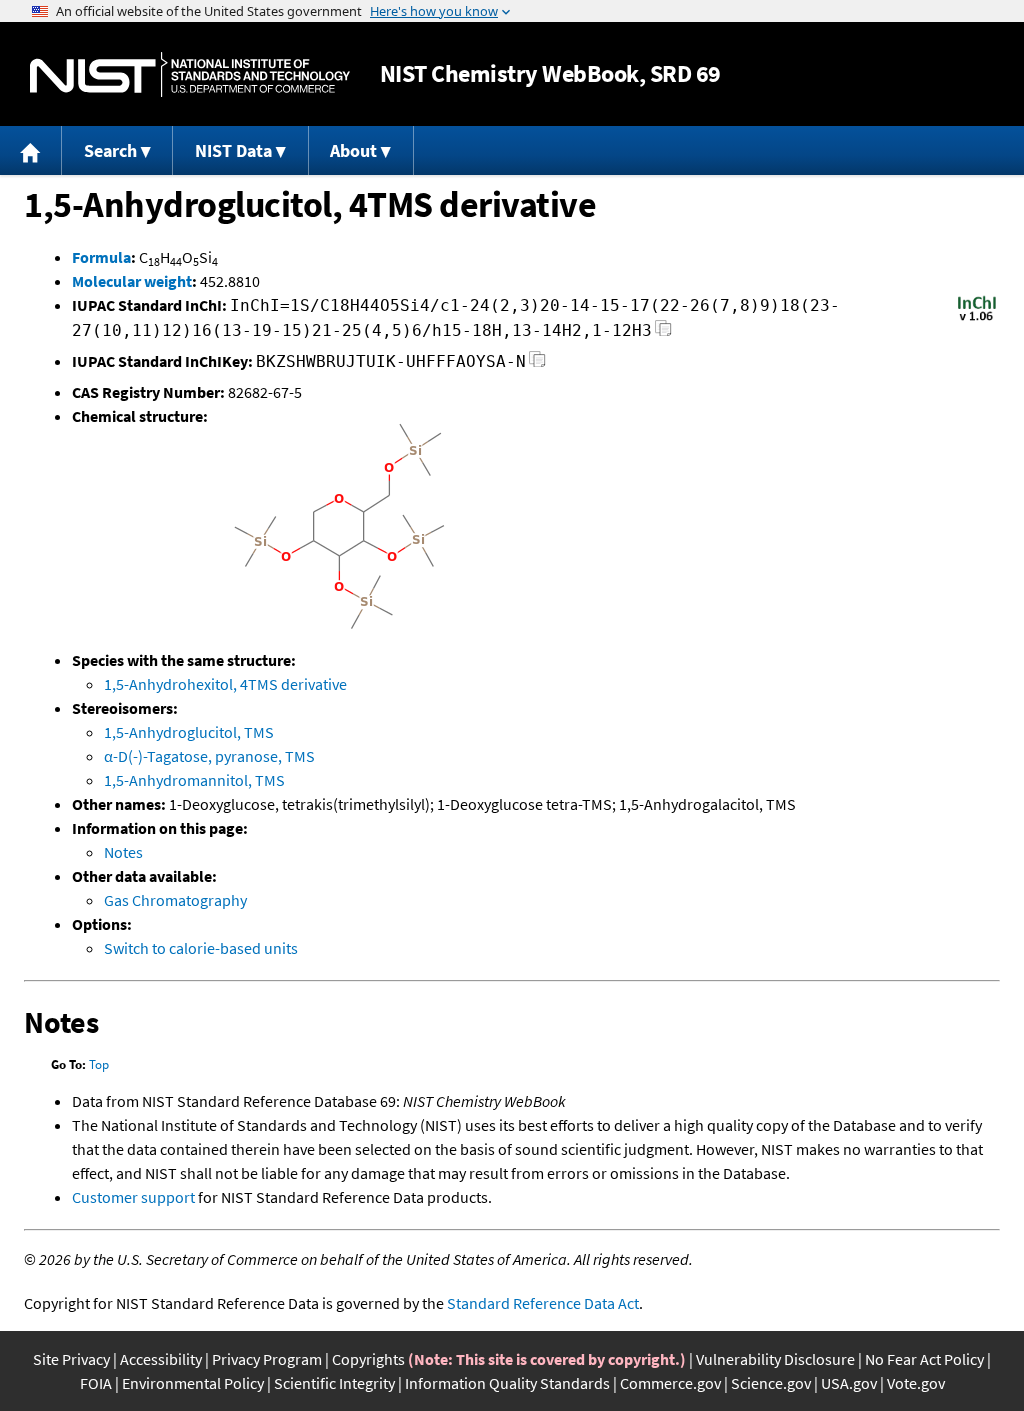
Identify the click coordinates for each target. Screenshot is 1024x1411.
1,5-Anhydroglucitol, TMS (189, 732)
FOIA (96, 1383)
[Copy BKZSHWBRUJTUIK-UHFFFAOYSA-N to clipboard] (537, 364)
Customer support (133, 1197)
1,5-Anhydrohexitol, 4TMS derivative (225, 684)
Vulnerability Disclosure (775, 1359)
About (353, 150)
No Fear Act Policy (924, 1359)
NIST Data (233, 150)
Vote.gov (916, 1383)
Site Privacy (71, 1359)
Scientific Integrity (334, 1383)
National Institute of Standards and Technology (190, 74)
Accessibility (161, 1359)
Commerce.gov (670, 1383)
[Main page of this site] (31, 150)
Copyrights (368, 1359)
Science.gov (771, 1383)
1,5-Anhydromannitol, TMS (194, 780)
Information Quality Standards (507, 1383)
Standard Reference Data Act (543, 1303)
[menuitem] (31, 150)
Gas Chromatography (175, 900)
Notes (123, 852)
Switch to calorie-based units (201, 948)
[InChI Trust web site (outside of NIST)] (977, 319)
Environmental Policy (193, 1383)
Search (110, 150)
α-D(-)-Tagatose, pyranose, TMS (209, 756)
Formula (101, 257)
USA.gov (849, 1383)
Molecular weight (132, 281)
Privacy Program (267, 1359)
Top (99, 1064)
